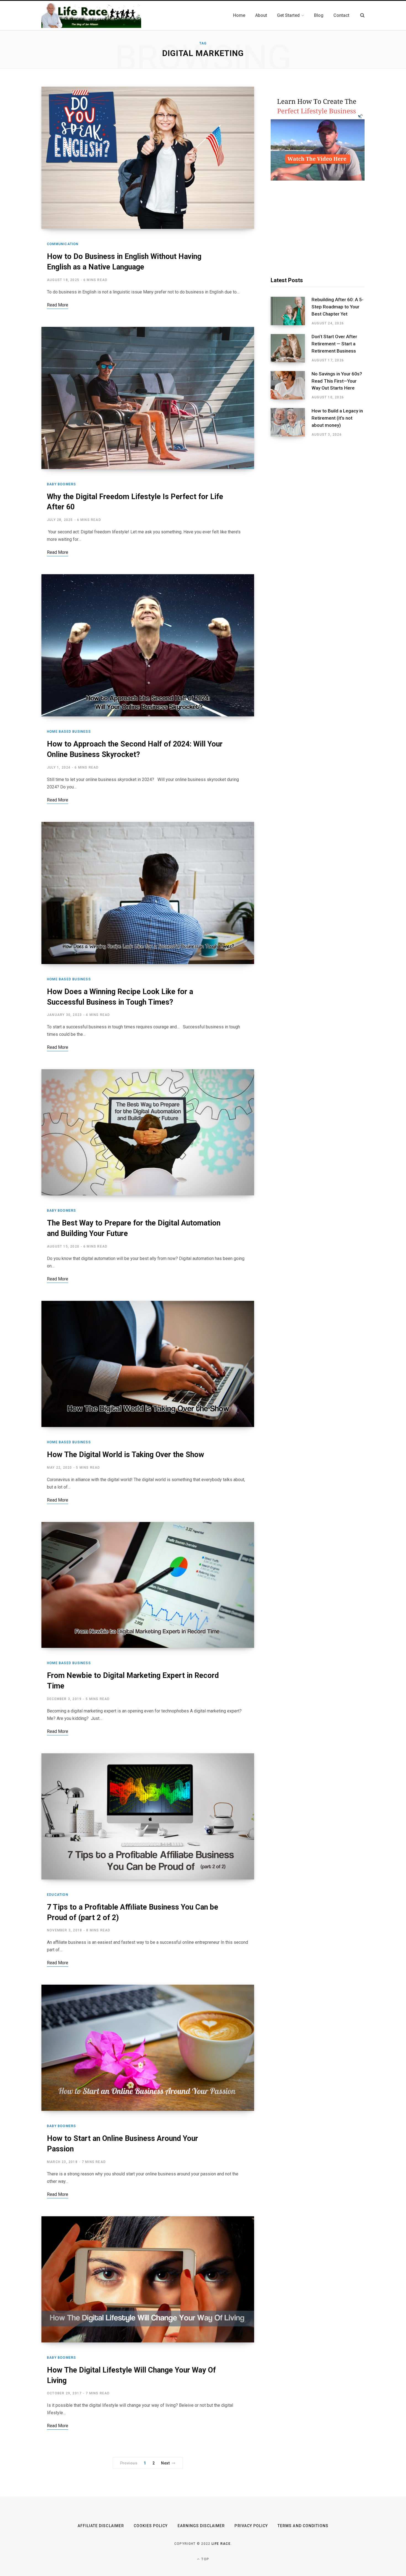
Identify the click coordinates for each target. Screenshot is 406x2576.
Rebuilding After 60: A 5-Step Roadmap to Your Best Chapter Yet (338, 307)
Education (58, 1895)
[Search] (362, 15)
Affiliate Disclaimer (101, 2526)
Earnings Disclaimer (201, 2526)
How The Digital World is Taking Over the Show (126, 1455)
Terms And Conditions (303, 2526)
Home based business (69, 732)
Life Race (221, 2544)
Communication (63, 244)
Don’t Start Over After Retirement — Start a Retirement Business (334, 344)
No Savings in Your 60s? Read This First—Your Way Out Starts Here (337, 381)
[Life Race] (91, 15)
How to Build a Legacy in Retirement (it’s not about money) (337, 418)
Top (205, 2559)
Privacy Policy (251, 2526)
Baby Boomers (61, 484)
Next (165, 2463)
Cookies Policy (151, 2526)
